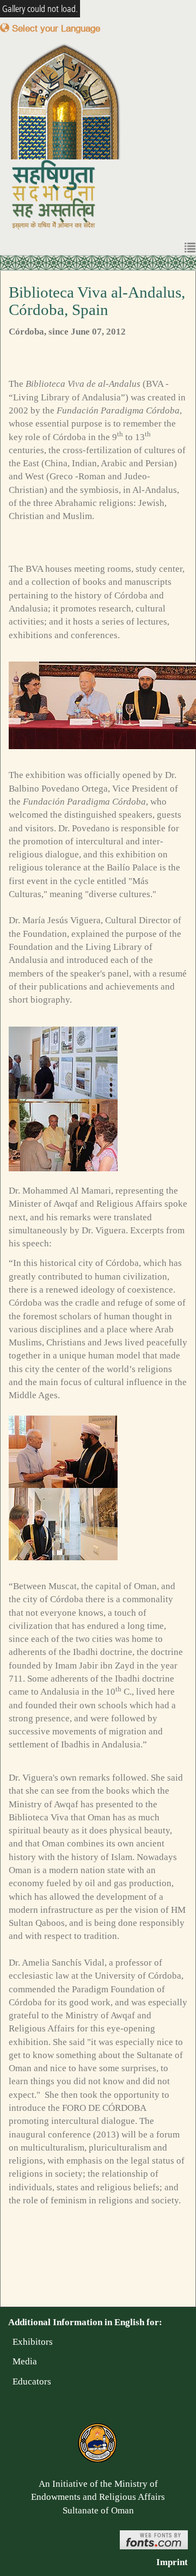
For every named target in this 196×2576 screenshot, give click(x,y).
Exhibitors (30, 2342)
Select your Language (55, 28)
